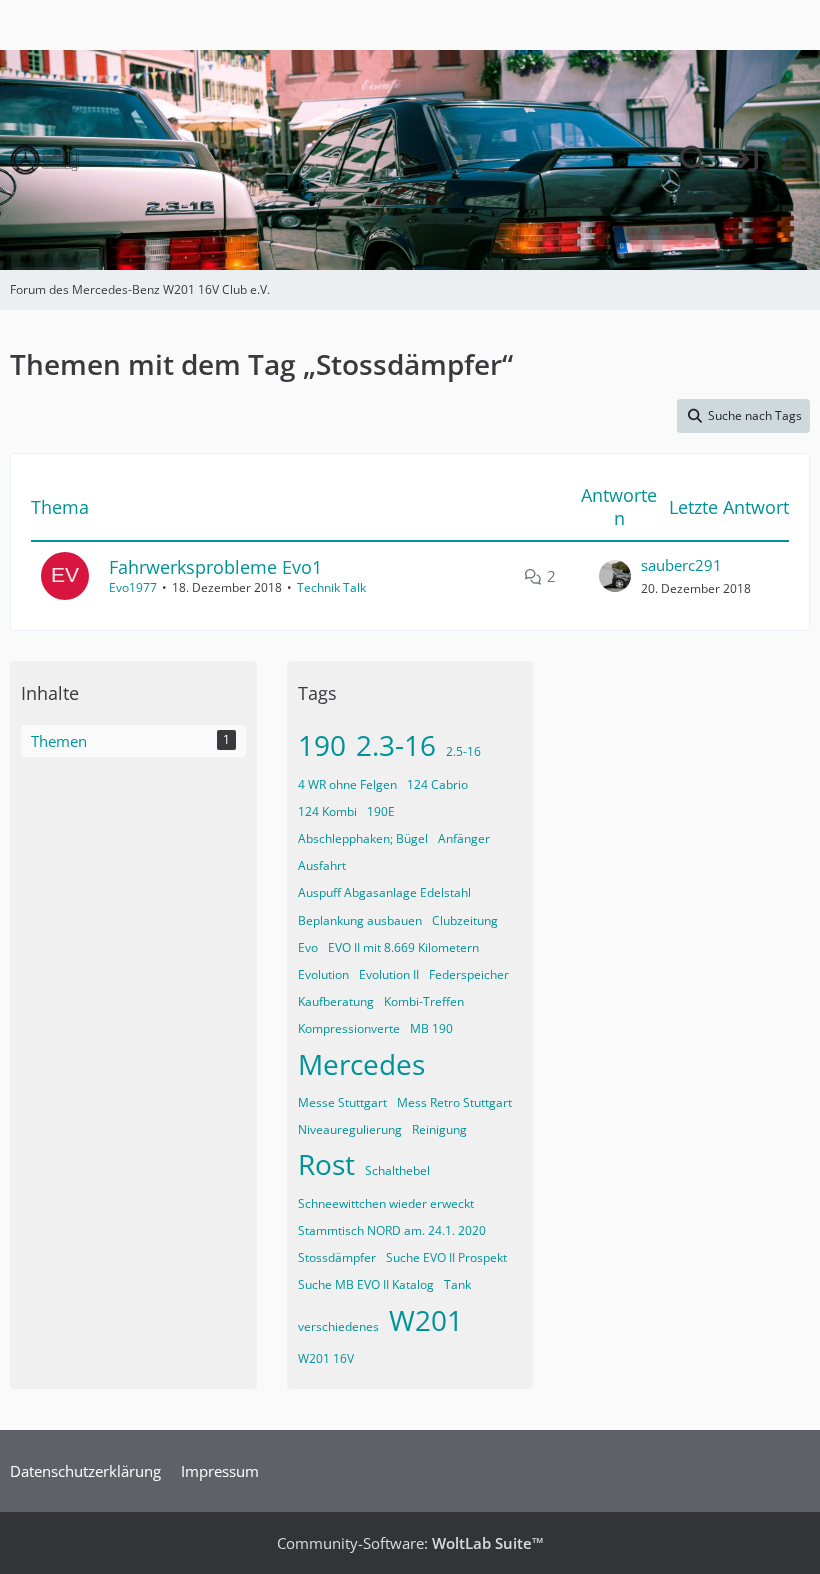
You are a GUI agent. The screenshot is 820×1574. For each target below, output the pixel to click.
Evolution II (389, 974)
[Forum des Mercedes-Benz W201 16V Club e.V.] (44, 160)
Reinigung (439, 1129)
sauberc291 (681, 565)
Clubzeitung (465, 920)
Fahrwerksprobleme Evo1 (215, 567)
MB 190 (431, 1028)
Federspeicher (469, 974)
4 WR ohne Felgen (347, 784)
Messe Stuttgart (342, 1102)
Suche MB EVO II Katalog (366, 1284)
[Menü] (794, 160)
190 (322, 745)
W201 (426, 1320)
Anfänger (464, 838)
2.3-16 (396, 745)
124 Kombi (327, 811)
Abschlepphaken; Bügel (363, 838)
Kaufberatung (336, 1001)
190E (381, 811)
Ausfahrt (322, 865)
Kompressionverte (349, 1028)
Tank (457, 1284)
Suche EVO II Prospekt (446, 1257)
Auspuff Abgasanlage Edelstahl (384, 892)
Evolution (323, 974)
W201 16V (326, 1358)
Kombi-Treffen (424, 1001)
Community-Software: (410, 1543)
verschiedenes (338, 1326)
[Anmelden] (744, 160)
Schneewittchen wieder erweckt (386, 1203)
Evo (308, 947)
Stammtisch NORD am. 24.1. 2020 (392, 1230)
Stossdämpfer (337, 1257)
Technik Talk (331, 587)
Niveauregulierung (350, 1129)
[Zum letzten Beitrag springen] (615, 576)
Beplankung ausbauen (360, 920)
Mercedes (361, 1064)
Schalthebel (397, 1170)
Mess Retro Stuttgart (454, 1102)
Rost (326, 1164)
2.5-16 (463, 751)
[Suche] (694, 160)
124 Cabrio (437, 784)
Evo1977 (133, 587)
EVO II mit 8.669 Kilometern (403, 947)
